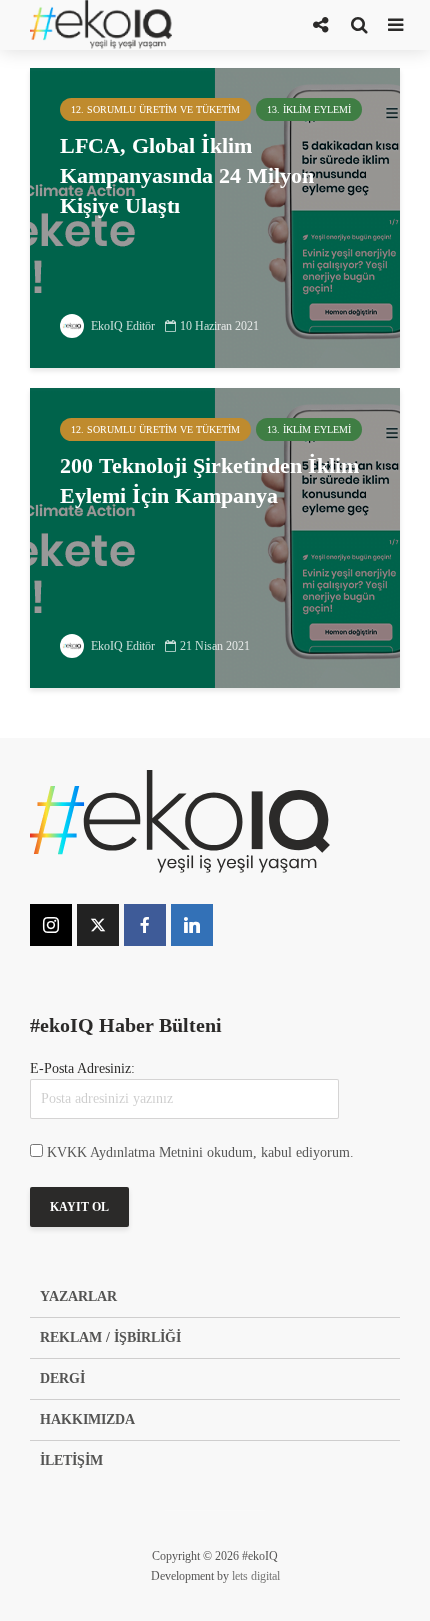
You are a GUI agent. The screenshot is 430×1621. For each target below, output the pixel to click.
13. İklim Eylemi (309, 109)
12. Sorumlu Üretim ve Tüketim (155, 109)
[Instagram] (51, 925)
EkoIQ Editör (121, 326)
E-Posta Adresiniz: (82, 1068)
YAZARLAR (78, 1296)
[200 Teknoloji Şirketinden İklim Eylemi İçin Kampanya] (215, 536)
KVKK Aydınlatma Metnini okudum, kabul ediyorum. (200, 1152)
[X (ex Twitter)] (98, 925)
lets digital (256, 1576)
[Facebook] (145, 925)
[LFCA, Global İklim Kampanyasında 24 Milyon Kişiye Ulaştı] (215, 216)
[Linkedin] (192, 925)
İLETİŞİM (71, 1460)
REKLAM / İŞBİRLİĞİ (110, 1337)
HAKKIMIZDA (87, 1419)
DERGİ (62, 1378)
